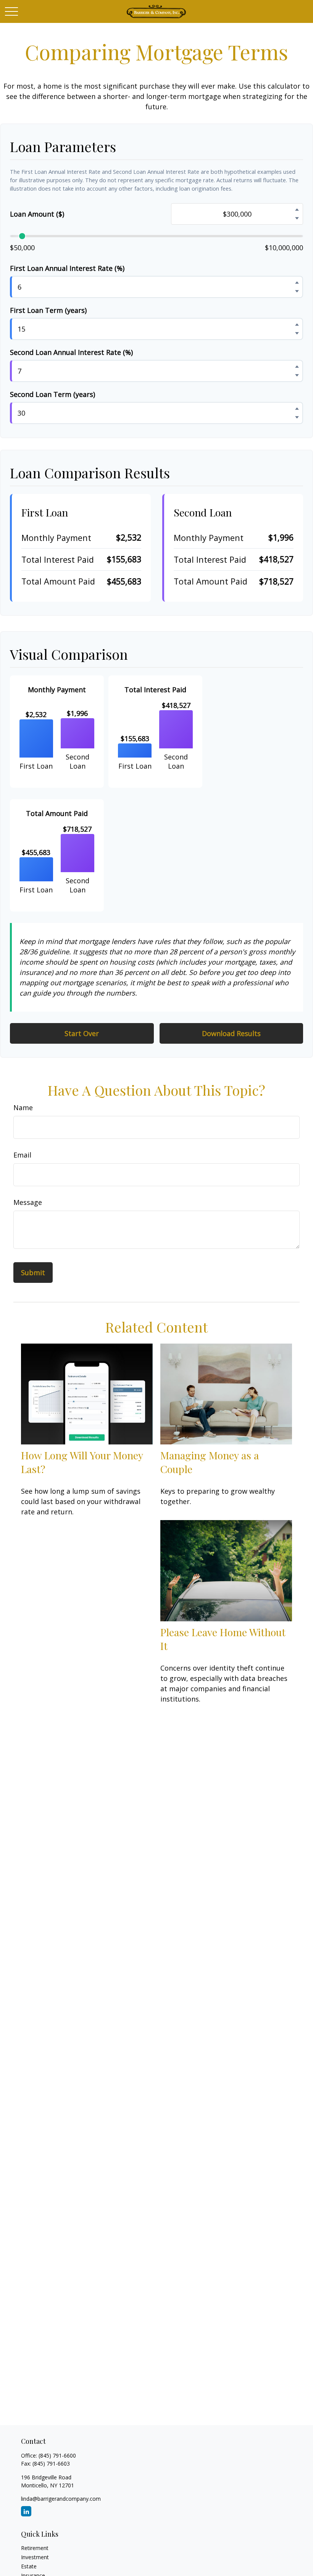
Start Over (82, 1033)
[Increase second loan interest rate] (297, 366)
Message (28, 1202)
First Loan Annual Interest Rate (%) (67, 268)
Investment (35, 2557)
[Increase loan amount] (297, 209)
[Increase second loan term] (297, 408)
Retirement (35, 2548)
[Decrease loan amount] (297, 218)
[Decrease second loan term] (297, 417)
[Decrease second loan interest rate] (297, 375)
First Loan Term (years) (48, 310)
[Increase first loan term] (297, 324)
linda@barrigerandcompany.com (61, 2499)
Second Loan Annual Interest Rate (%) (71, 352)
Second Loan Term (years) (52, 394)
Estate (29, 2566)
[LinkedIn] (26, 2511)
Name (23, 1107)
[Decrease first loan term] (297, 333)
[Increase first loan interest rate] (297, 282)
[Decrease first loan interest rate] (297, 291)
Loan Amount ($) (37, 214)
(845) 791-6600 (57, 2455)
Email (22, 1155)
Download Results (231, 1033)
